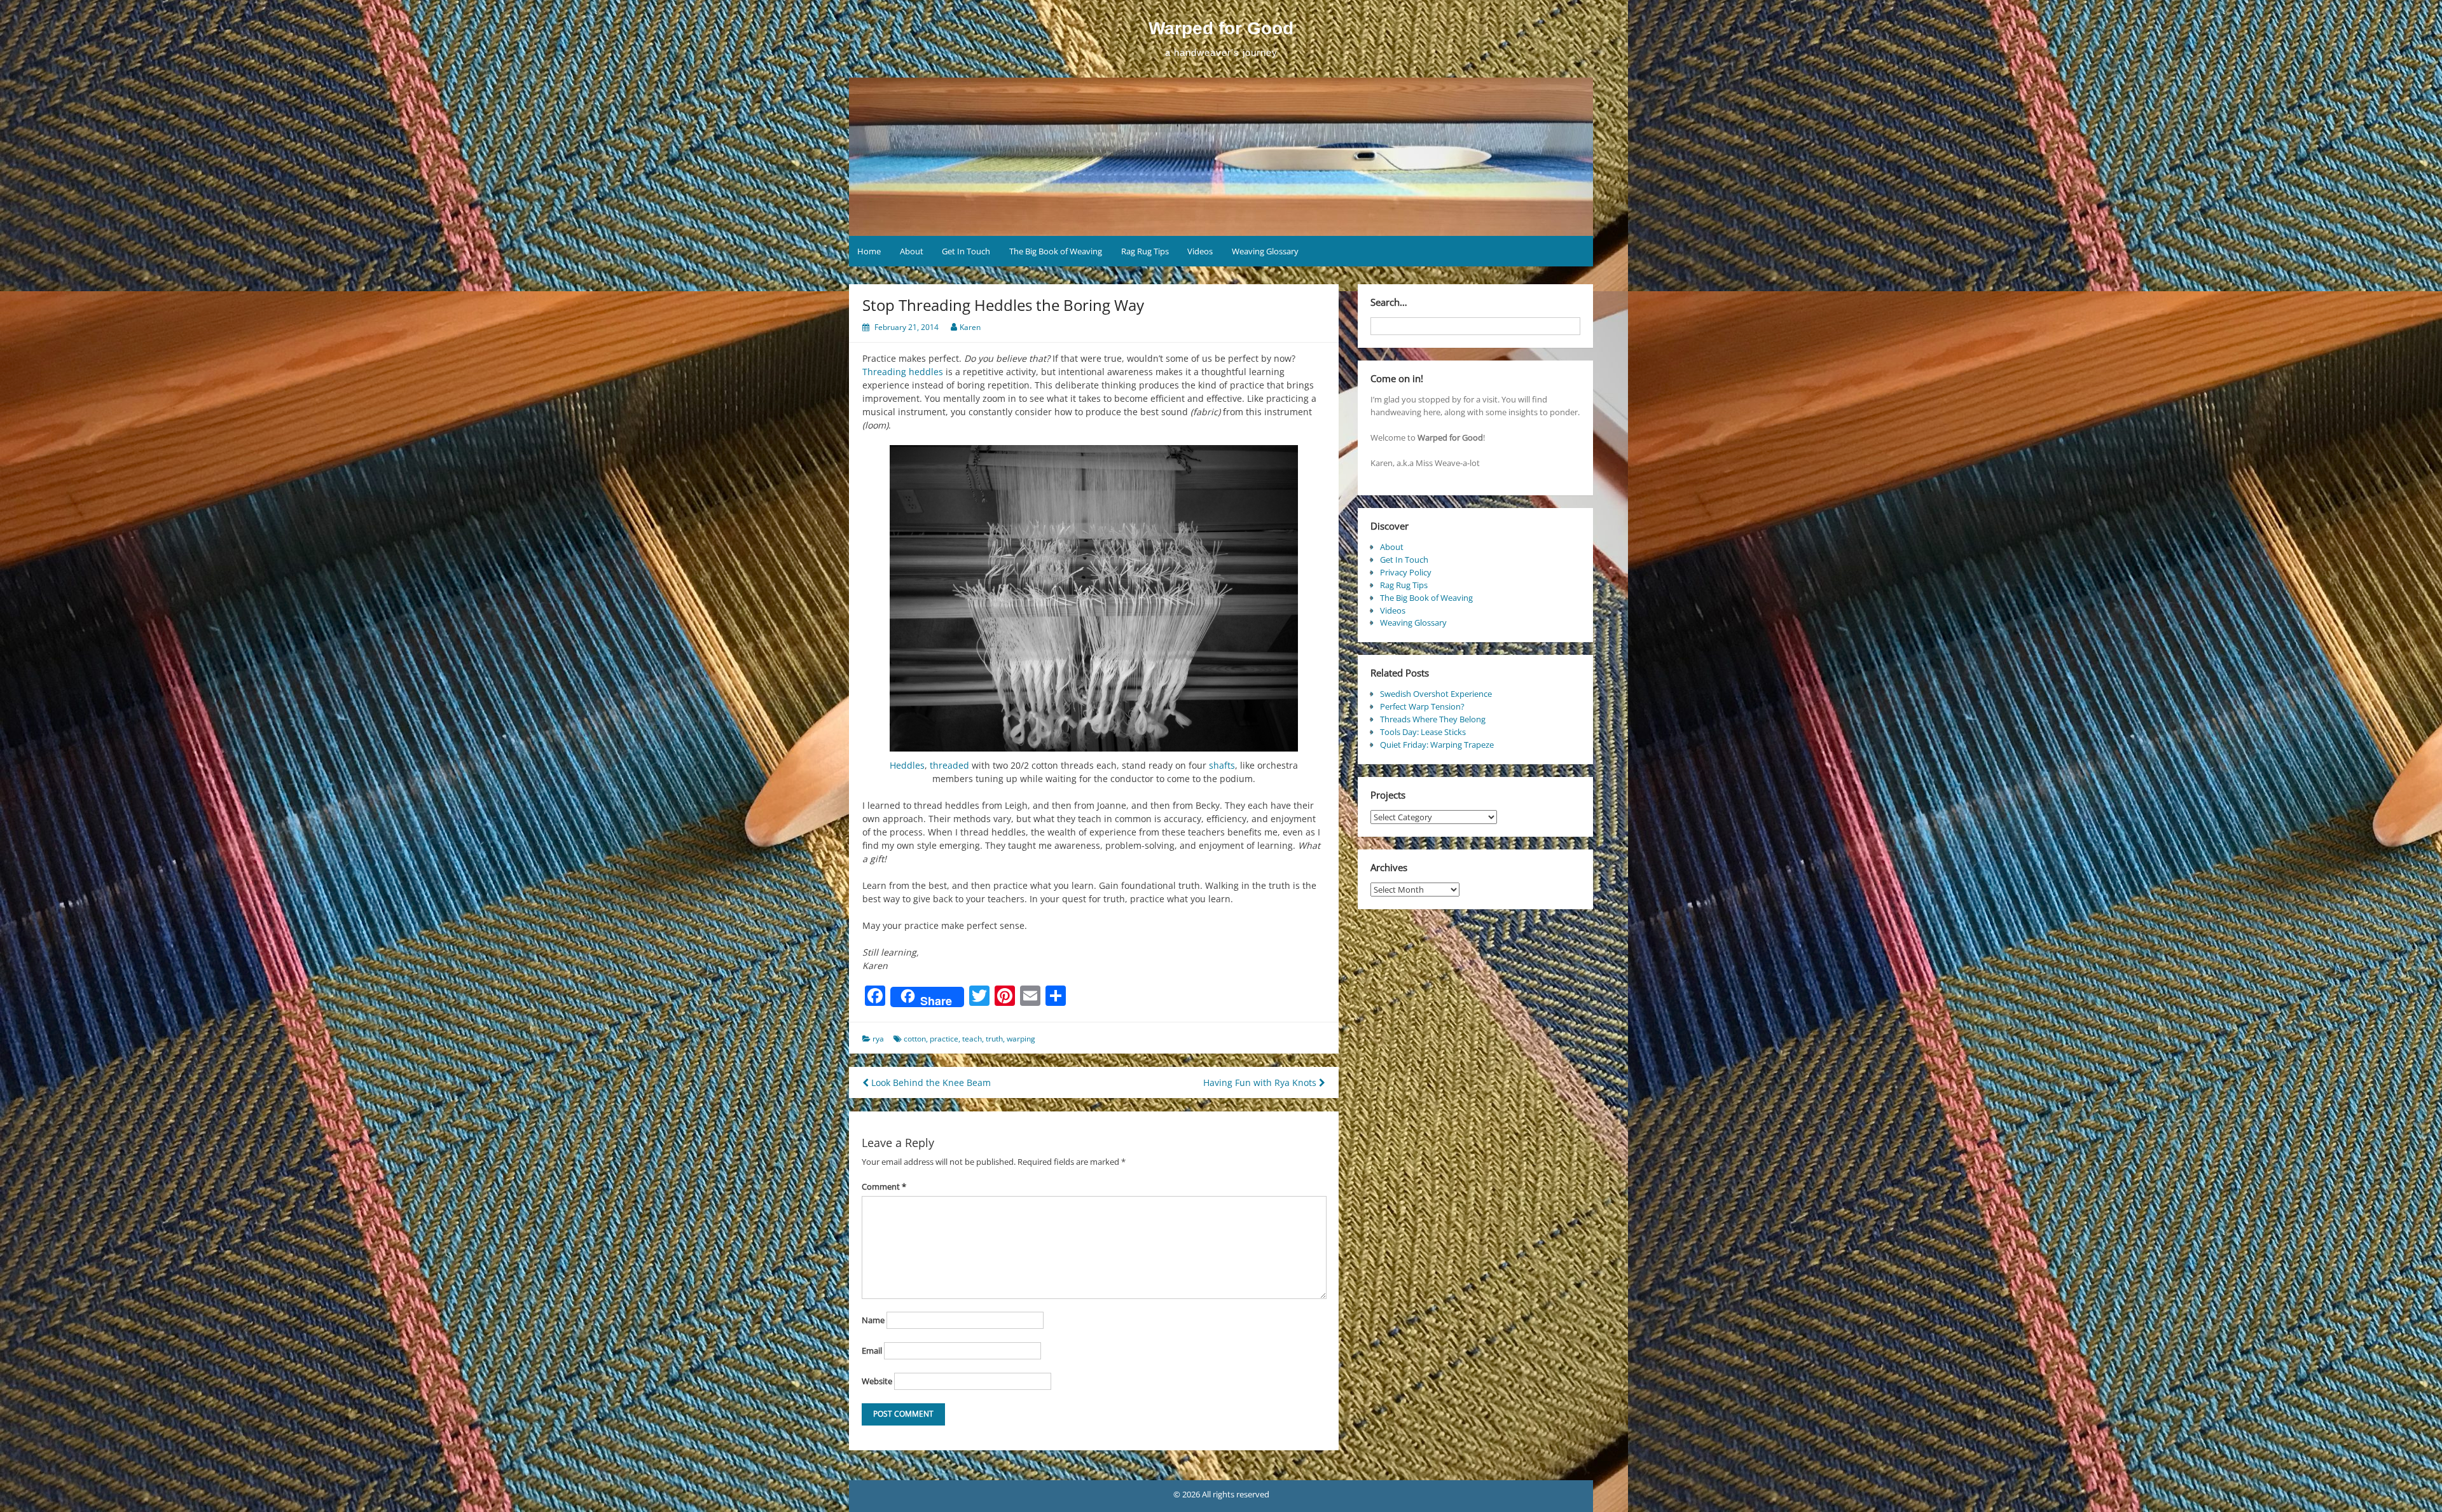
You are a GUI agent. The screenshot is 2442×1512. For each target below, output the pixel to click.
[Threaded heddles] (1094, 598)
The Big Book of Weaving (1056, 251)
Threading (884, 372)
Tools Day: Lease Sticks (1423, 732)
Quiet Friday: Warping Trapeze (1437, 745)
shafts (1222, 765)
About (912, 251)
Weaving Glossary (1265, 251)
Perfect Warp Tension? (1422, 706)
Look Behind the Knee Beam (930, 1082)
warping (1021, 1039)
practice (944, 1039)
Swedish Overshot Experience (1436, 694)
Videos (1200, 251)
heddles (926, 372)
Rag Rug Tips (1145, 251)
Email (872, 1350)
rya (878, 1039)
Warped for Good (1221, 28)
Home (869, 251)
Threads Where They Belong (1433, 719)
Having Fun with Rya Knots (1261, 1082)
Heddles (907, 765)
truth (994, 1039)
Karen (970, 327)
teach (972, 1039)
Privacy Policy (1406, 572)
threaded (949, 765)
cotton (915, 1039)
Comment (884, 1186)
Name (873, 1320)
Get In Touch (966, 251)
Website (877, 1381)
